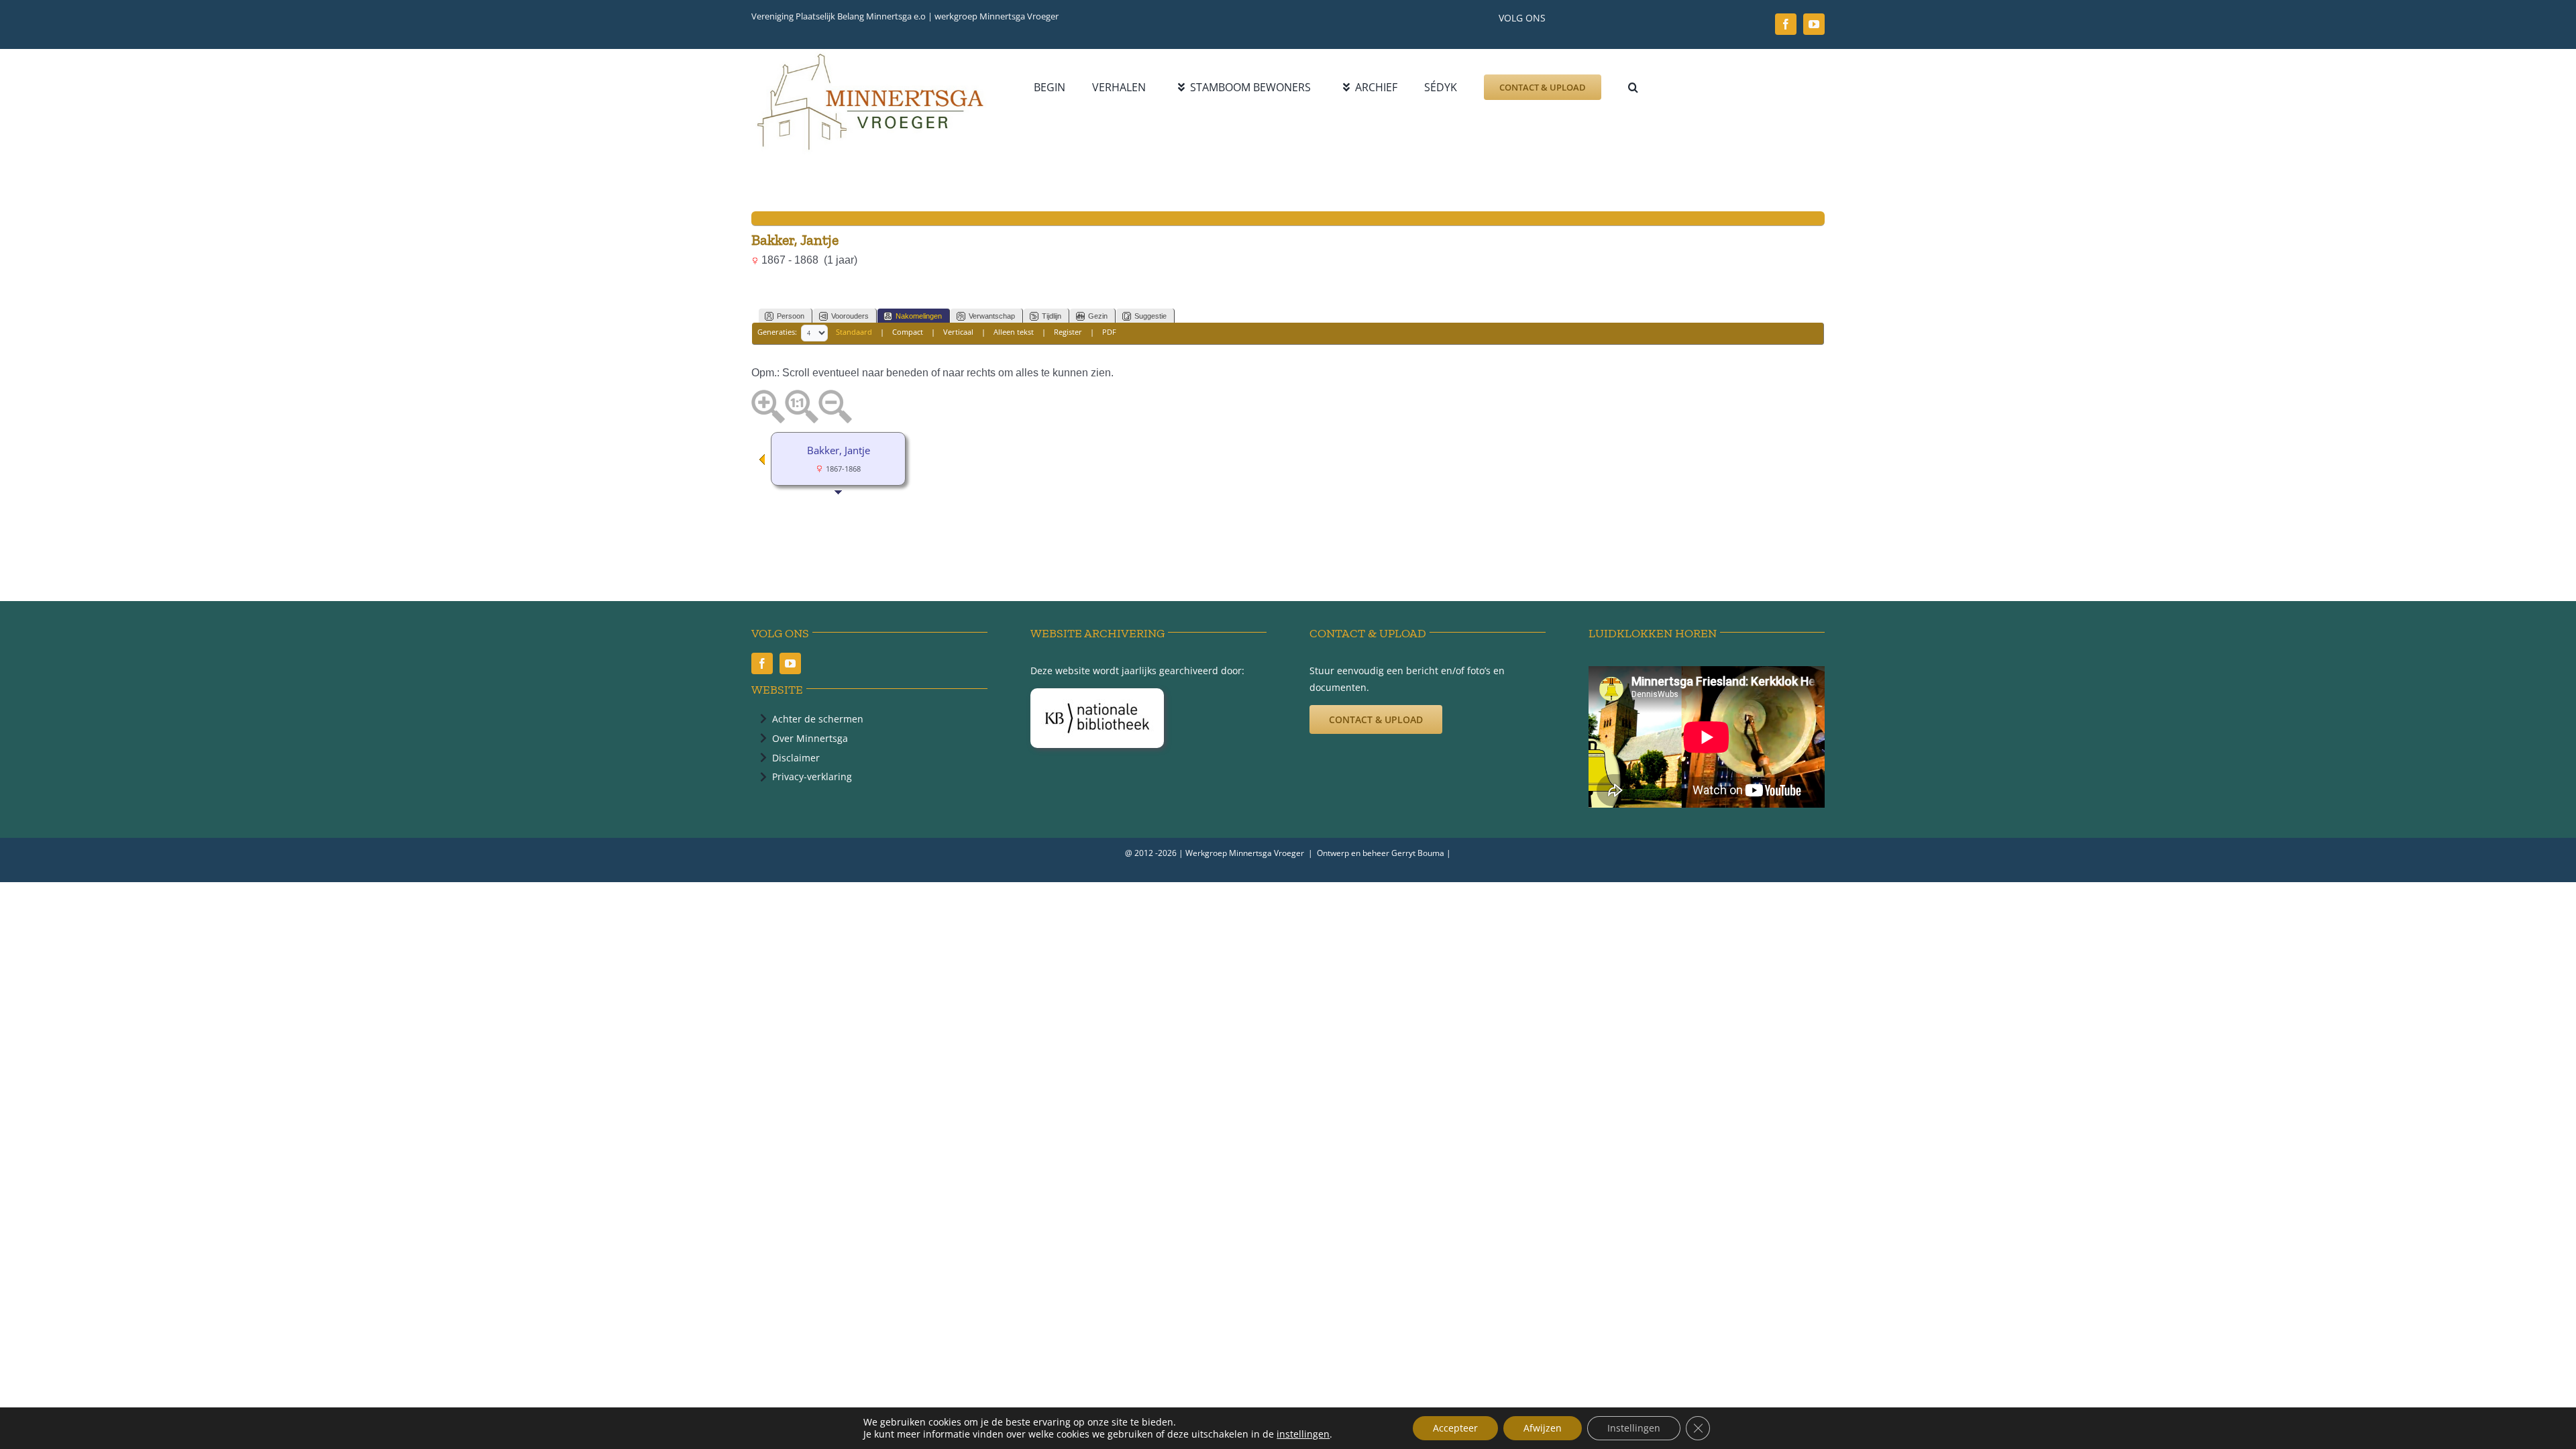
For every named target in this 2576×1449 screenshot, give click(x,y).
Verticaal (958, 332)
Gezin (1098, 316)
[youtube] (1814, 24)
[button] (1633, 87)
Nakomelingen (919, 316)
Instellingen (1634, 1428)
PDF (1109, 332)
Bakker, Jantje (839, 450)
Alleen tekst (1014, 332)
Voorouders (850, 316)
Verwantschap (992, 316)
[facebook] (1786, 24)
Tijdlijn (1052, 316)
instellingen (1303, 1434)
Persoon (791, 316)
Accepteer (1455, 1428)
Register (1068, 332)
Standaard (854, 332)
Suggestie (1150, 316)
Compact (908, 332)
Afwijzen (1543, 1428)
